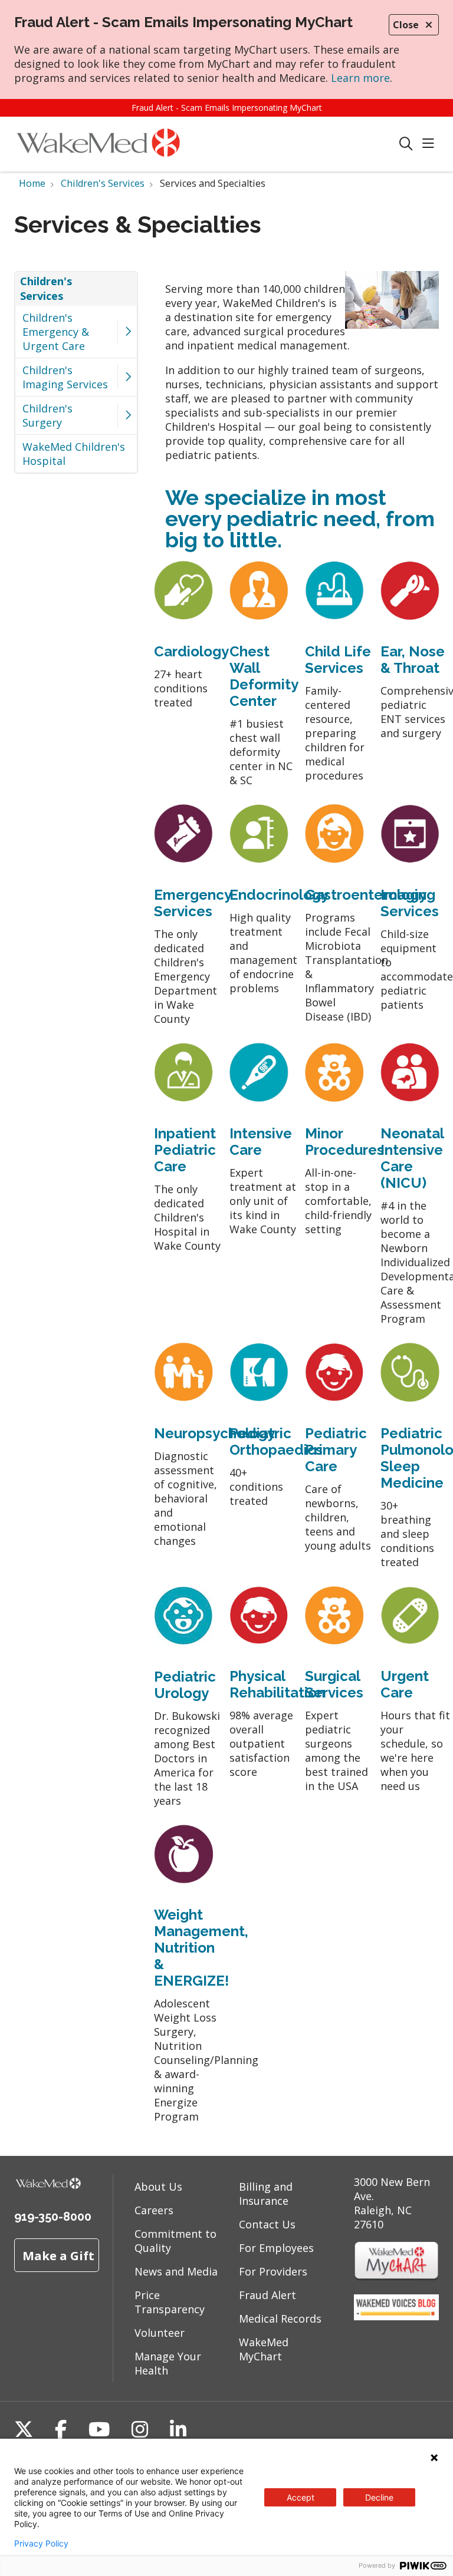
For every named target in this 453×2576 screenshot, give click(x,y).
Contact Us (267, 2224)
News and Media (176, 2271)
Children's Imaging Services (65, 377)
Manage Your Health (168, 2363)
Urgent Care (405, 1684)
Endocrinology (279, 895)
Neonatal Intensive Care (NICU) (412, 1158)
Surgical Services (334, 1684)
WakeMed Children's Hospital (74, 454)
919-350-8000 (53, 2217)
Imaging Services (410, 903)
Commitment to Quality (175, 2241)
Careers (154, 2210)
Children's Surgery (47, 415)
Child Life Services (338, 660)
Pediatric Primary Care (336, 1450)
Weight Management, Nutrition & (201, 1939)
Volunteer (160, 2333)
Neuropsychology (214, 1433)
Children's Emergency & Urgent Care (56, 332)
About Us (158, 2187)
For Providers (273, 2271)
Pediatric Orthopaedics (276, 1441)
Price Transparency (170, 2302)
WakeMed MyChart (264, 2349)
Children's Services (46, 288)
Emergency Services (193, 903)
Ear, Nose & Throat (413, 660)
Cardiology (191, 651)
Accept (301, 2497)
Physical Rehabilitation (277, 1684)
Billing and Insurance (266, 2194)
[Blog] (396, 2316)
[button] (431, 144)
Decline (379, 2497)
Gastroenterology (366, 895)
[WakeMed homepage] (98, 144)
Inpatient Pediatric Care (185, 1150)
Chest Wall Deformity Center (264, 676)
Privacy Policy (41, 2544)
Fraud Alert (267, 2295)
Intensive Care (261, 1142)
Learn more (360, 78)
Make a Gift (58, 2255)
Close (406, 25)
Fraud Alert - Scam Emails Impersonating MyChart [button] (227, 108)
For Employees (276, 2248)
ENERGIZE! (191, 1981)
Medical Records (280, 2319)
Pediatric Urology (185, 1685)
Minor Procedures (344, 1142)
